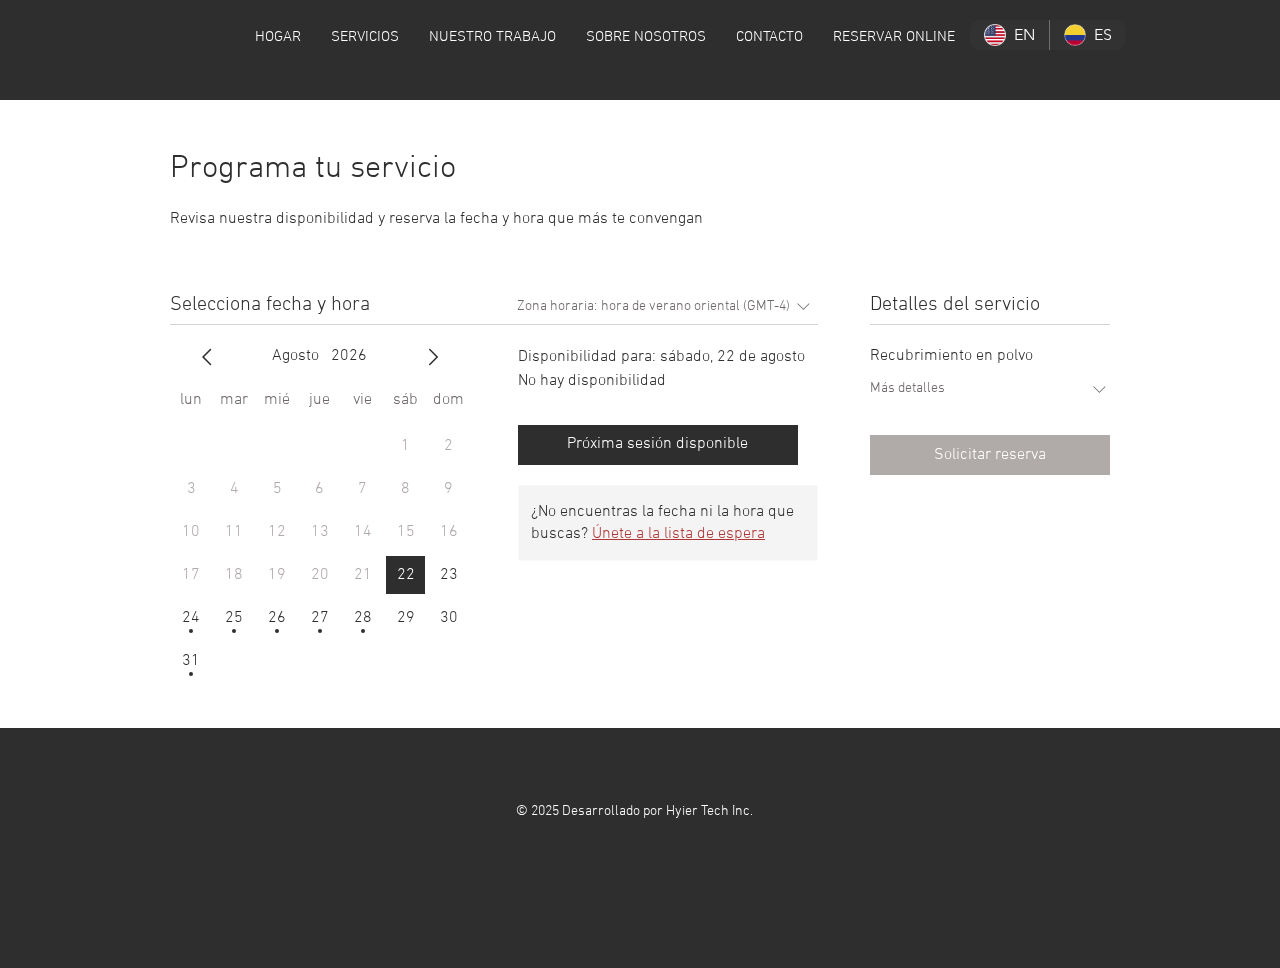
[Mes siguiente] (433, 357)
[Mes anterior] (207, 357)
